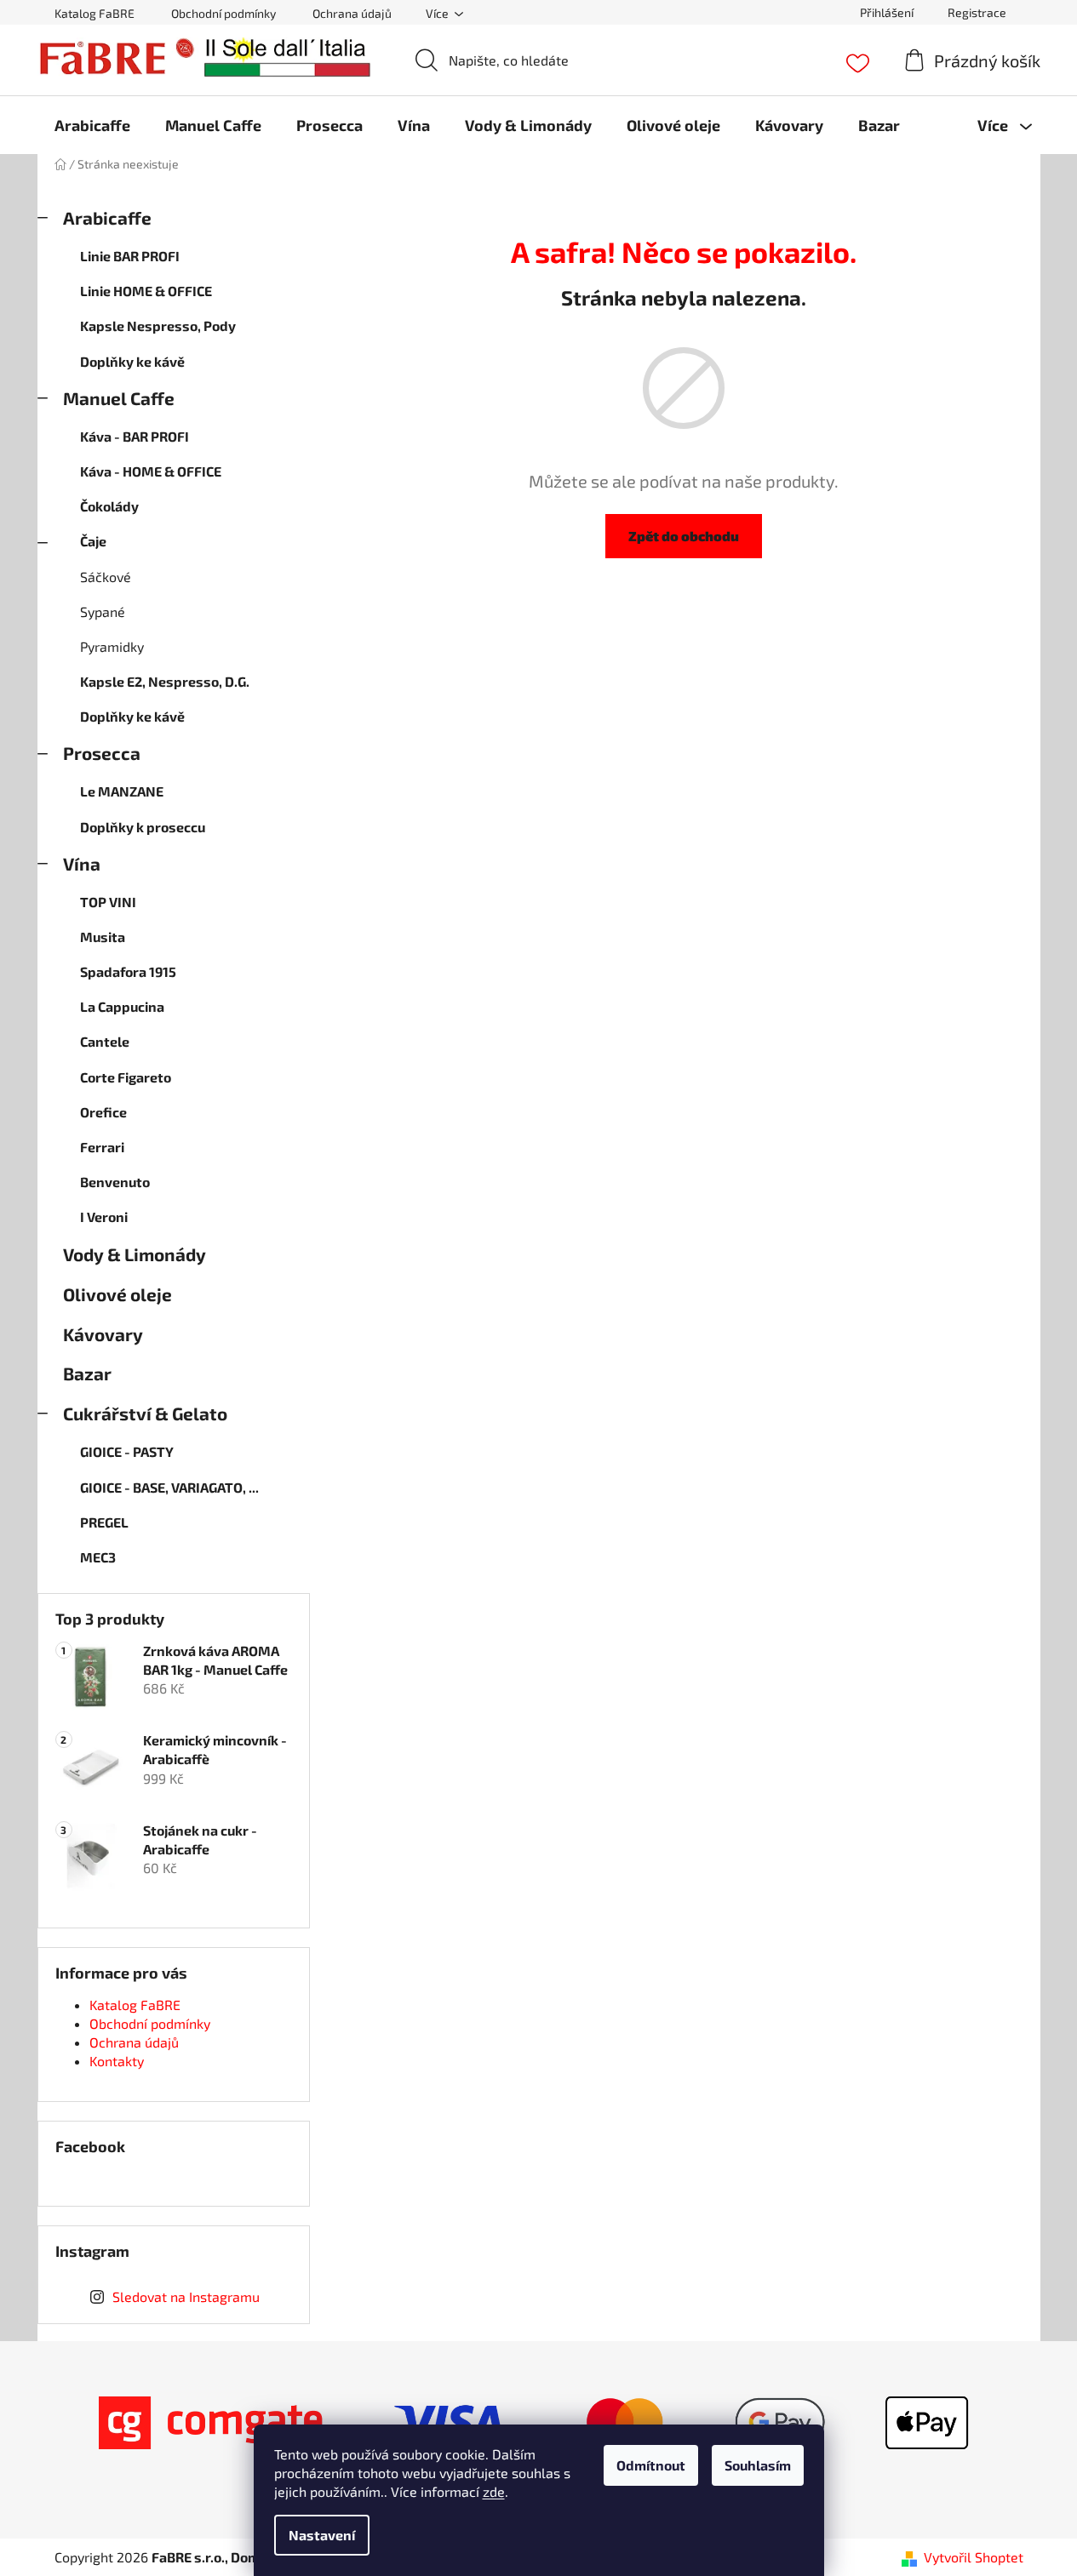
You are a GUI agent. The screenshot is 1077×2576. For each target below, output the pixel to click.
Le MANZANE (122, 791)
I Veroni (104, 1217)
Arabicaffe (107, 217)
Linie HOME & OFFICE (146, 291)
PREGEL (104, 1522)
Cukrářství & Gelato (145, 1413)
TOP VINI (108, 902)
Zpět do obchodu (684, 536)
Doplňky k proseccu (143, 827)
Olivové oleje (117, 1294)
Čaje (93, 541)
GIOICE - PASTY (127, 1451)
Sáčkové (106, 577)
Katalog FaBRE (95, 13)
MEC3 (98, 1557)
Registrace (977, 12)
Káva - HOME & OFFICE (151, 471)
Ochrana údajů (352, 13)
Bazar (87, 1373)
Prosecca (102, 753)
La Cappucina (122, 1006)
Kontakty (117, 2061)
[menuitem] (92, 125)
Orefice (103, 1112)
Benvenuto (115, 1182)
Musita (103, 937)
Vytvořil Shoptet (974, 2557)
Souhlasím (758, 2465)
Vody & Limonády (135, 1254)
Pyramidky (112, 646)
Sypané (103, 611)
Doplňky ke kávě (132, 361)
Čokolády (109, 506)
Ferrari (102, 1147)
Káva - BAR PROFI (135, 436)
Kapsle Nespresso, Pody (158, 326)
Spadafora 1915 (128, 971)
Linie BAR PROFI (130, 256)
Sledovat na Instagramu (186, 2296)
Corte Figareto (126, 1077)
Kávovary (103, 1334)
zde (494, 2491)
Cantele (105, 1041)
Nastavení (322, 2535)
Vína (82, 863)
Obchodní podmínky (223, 13)
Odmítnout (651, 2465)
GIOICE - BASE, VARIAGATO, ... (169, 1487)
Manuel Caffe (119, 398)
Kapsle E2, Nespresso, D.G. (165, 681)
